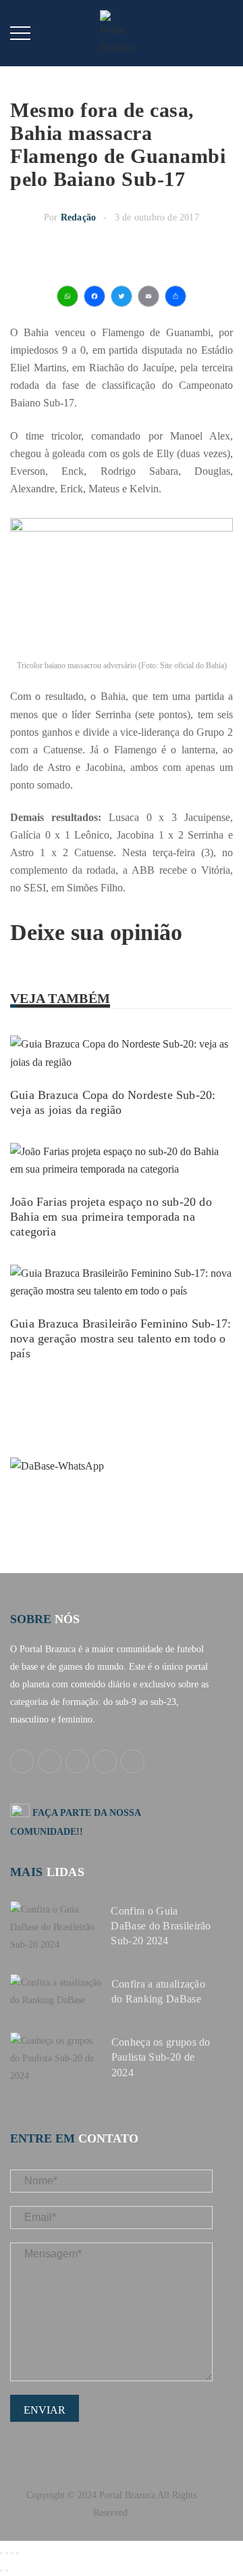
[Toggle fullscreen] (12, 2553)
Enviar (45, 2410)
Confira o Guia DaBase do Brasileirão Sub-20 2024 (161, 1926)
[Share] (7, 2553)
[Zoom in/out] (18, 2553)
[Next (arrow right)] (7, 2571)
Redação (78, 217)
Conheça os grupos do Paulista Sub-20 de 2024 (161, 2057)
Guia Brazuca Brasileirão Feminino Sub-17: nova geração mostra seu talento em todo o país (120, 1338)
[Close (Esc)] (1, 2553)
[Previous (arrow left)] (1, 2571)
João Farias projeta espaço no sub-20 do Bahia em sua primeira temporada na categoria (111, 1217)
